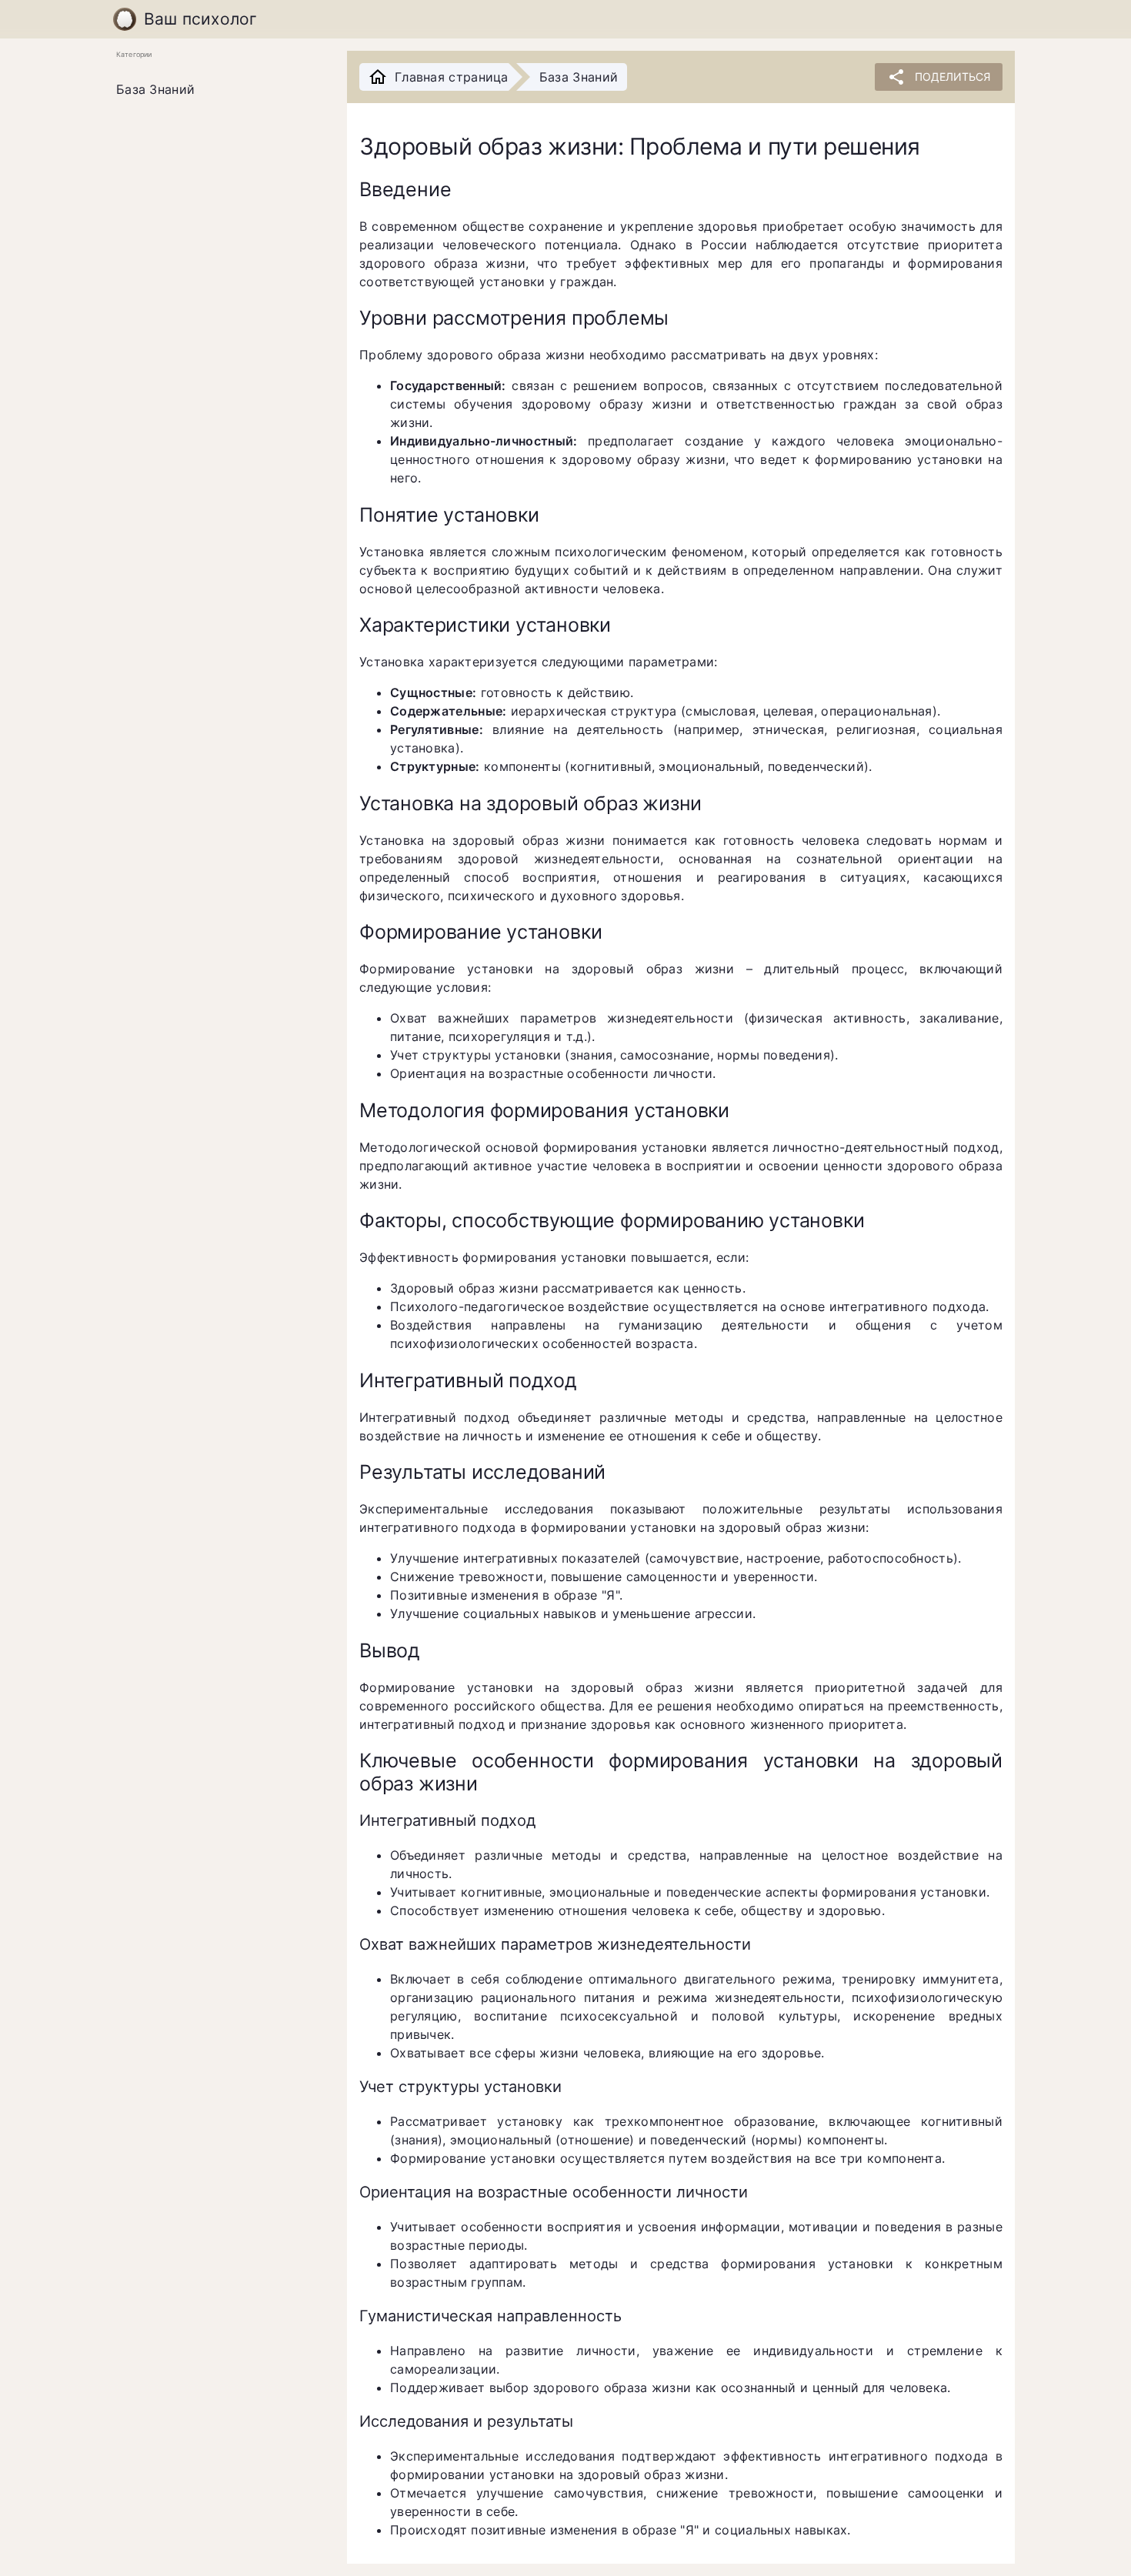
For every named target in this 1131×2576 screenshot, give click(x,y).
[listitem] (219, 90)
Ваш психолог (201, 19)
